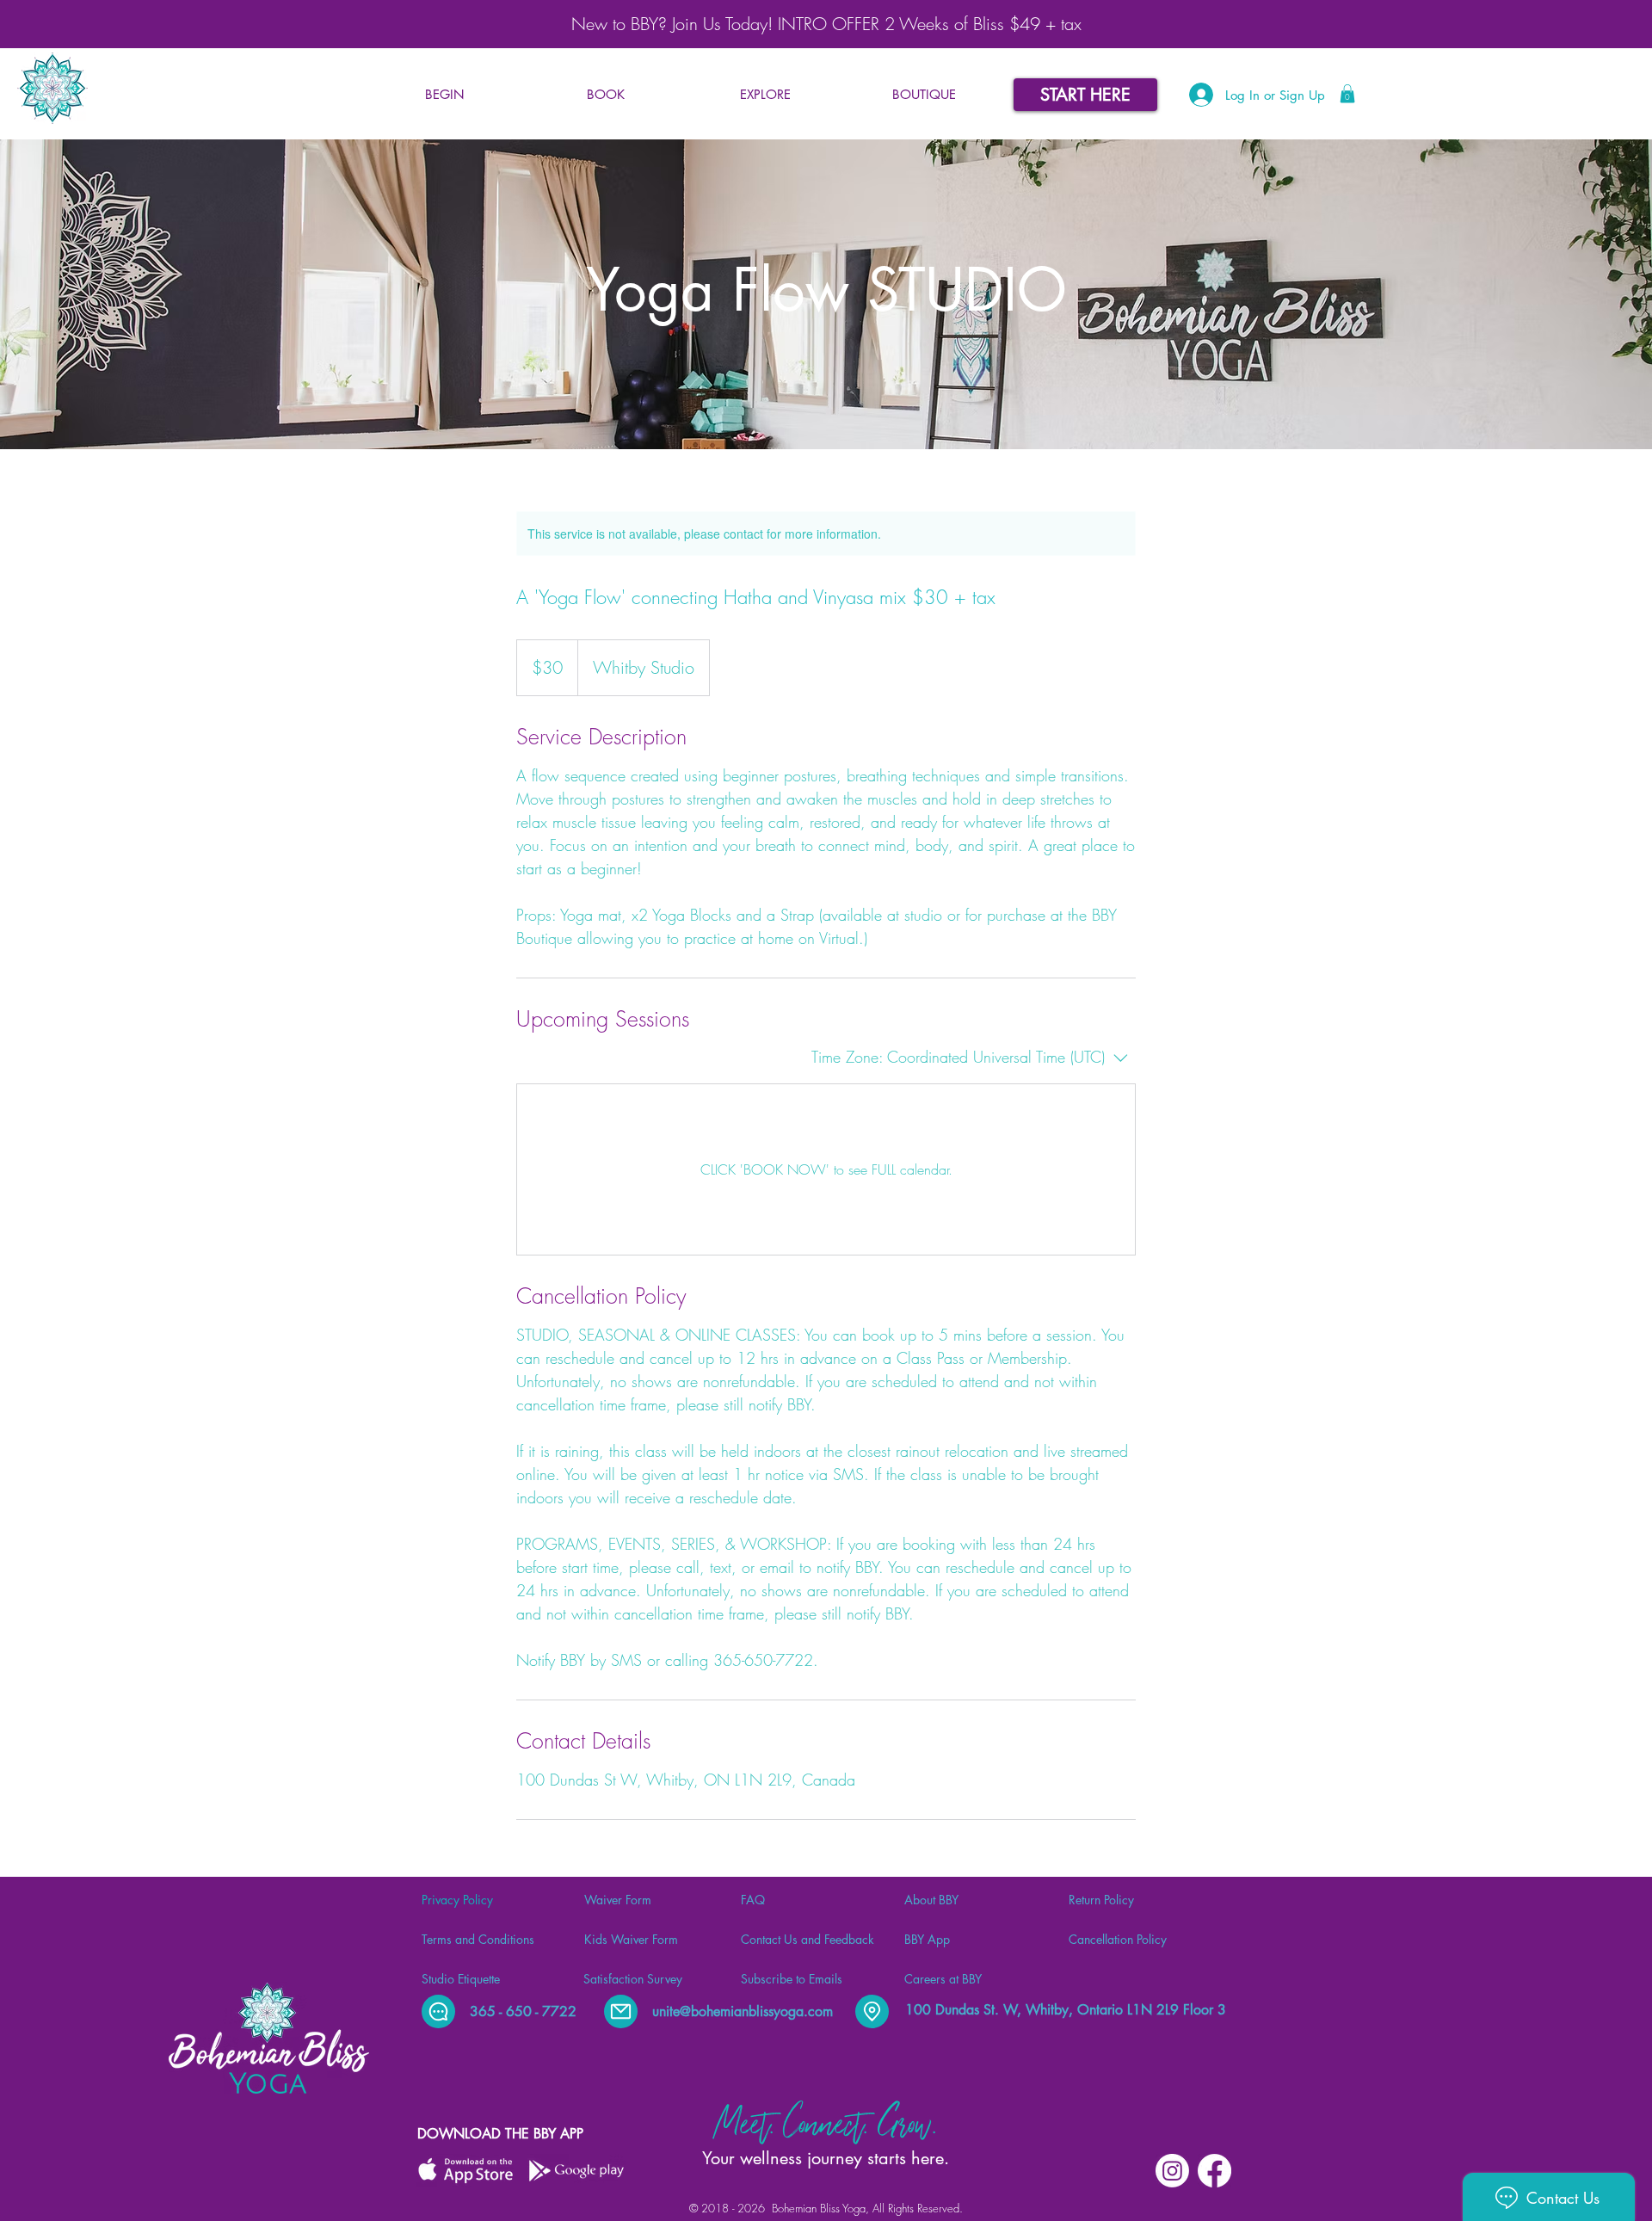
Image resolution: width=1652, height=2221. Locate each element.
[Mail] (621, 2011)
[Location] (872, 2011)
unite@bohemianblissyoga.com (743, 2011)
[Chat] (438, 2011)
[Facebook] (1214, 2171)
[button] (605, 95)
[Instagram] (1172, 2171)
